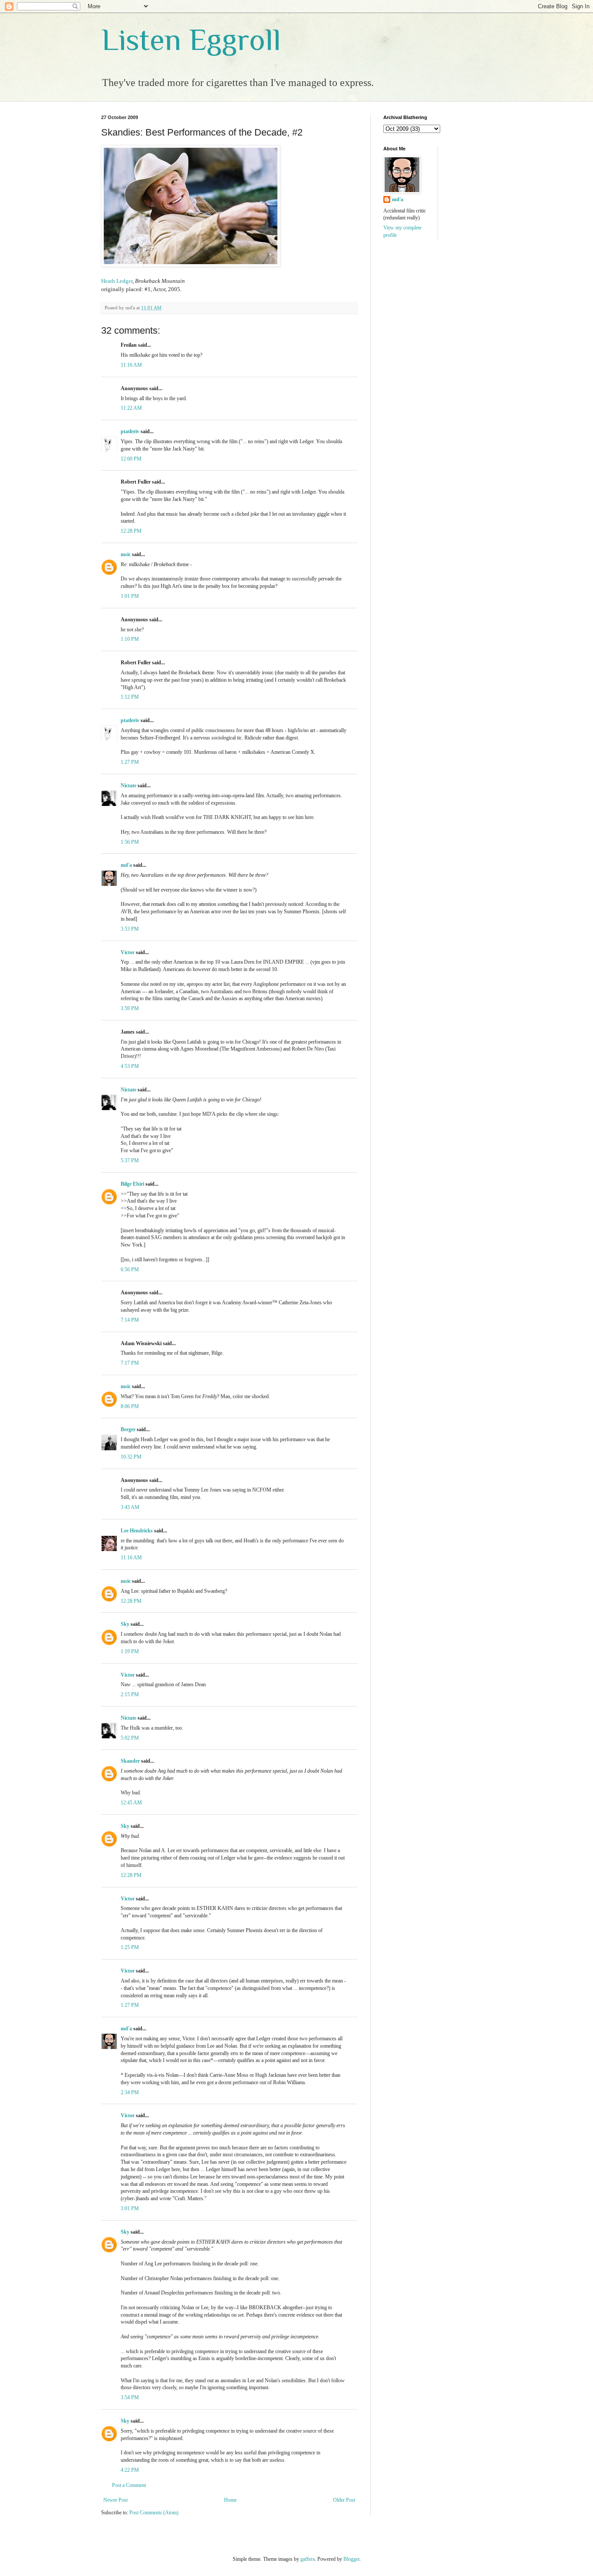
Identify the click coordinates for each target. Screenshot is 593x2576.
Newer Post (115, 2500)
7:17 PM (130, 1363)
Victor (128, 952)
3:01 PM (130, 2208)
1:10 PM (130, 639)
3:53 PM (130, 929)
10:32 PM (131, 1457)
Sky (125, 1624)
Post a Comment (129, 2485)
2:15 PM (130, 1694)
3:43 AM (130, 1507)
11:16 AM (131, 365)
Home (230, 2500)
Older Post (344, 2500)
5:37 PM (130, 1160)
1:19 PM (130, 1651)
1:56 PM (130, 842)
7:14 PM (130, 1320)
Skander (130, 1761)
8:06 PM (130, 1406)
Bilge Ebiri (132, 1184)
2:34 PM (130, 2092)
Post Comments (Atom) (154, 2513)
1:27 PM (130, 762)
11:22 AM (131, 408)
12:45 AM (131, 1803)
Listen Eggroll (191, 40)
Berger (128, 1429)
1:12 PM (130, 697)
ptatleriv (130, 431)
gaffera (308, 2559)
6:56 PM (130, 1270)
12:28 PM (131, 531)
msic (126, 554)
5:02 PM (130, 1738)
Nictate (128, 786)
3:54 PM (130, 2397)
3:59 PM (130, 1008)
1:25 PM (130, 1947)
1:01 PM (130, 596)
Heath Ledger (117, 281)
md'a (126, 865)
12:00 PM (131, 459)
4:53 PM (130, 1066)
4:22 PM (130, 2470)
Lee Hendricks (137, 1531)
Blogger (351, 2559)
